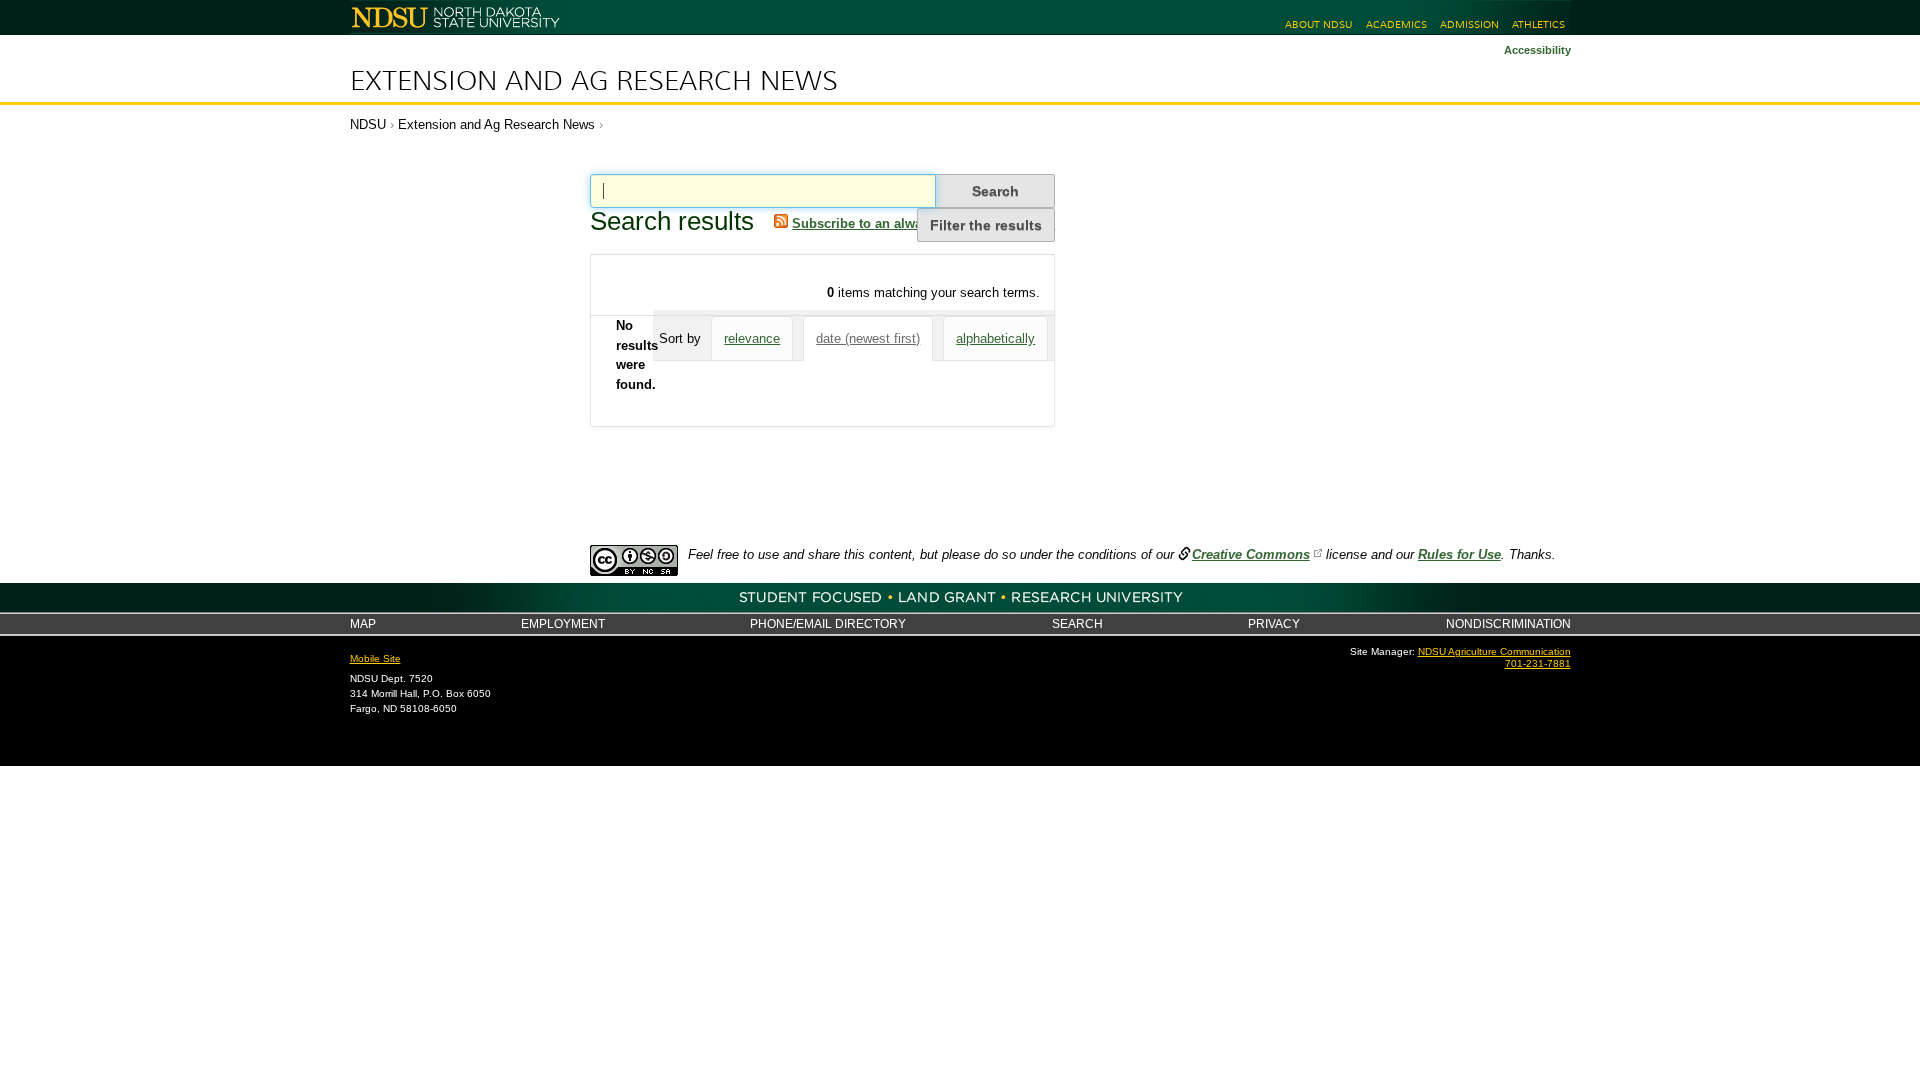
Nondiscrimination (1508, 623)
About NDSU (1318, 24)
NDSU (368, 124)
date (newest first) (868, 338)
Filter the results (986, 225)
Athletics (1538, 24)
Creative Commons (1251, 554)
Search (1077, 623)
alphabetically (995, 338)
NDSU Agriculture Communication (1494, 651)
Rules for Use (1459, 554)
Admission (1469, 24)
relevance (752, 338)
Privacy (1274, 623)
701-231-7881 (1538, 663)
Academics (1396, 24)
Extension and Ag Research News (594, 81)
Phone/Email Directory (828, 623)
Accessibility (1537, 50)
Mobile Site (375, 658)
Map (363, 623)
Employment (563, 623)
